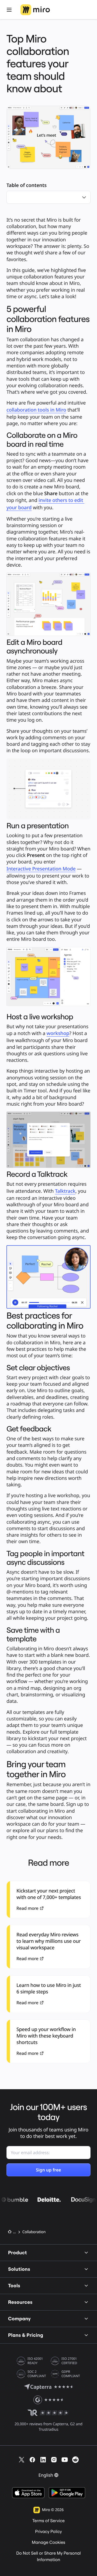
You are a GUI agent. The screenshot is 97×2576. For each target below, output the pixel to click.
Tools (14, 2286)
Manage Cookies (48, 2542)
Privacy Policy (48, 2532)
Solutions (19, 2269)
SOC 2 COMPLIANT (37, 2374)
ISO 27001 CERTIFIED (69, 2361)
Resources (20, 2302)
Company (19, 2319)
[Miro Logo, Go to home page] (35, 10)
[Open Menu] (9, 10)
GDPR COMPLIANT (71, 2374)
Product (18, 2253)
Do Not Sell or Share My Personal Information (48, 2557)
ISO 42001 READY (35, 2361)
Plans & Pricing (26, 2335)
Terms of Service (48, 2521)
